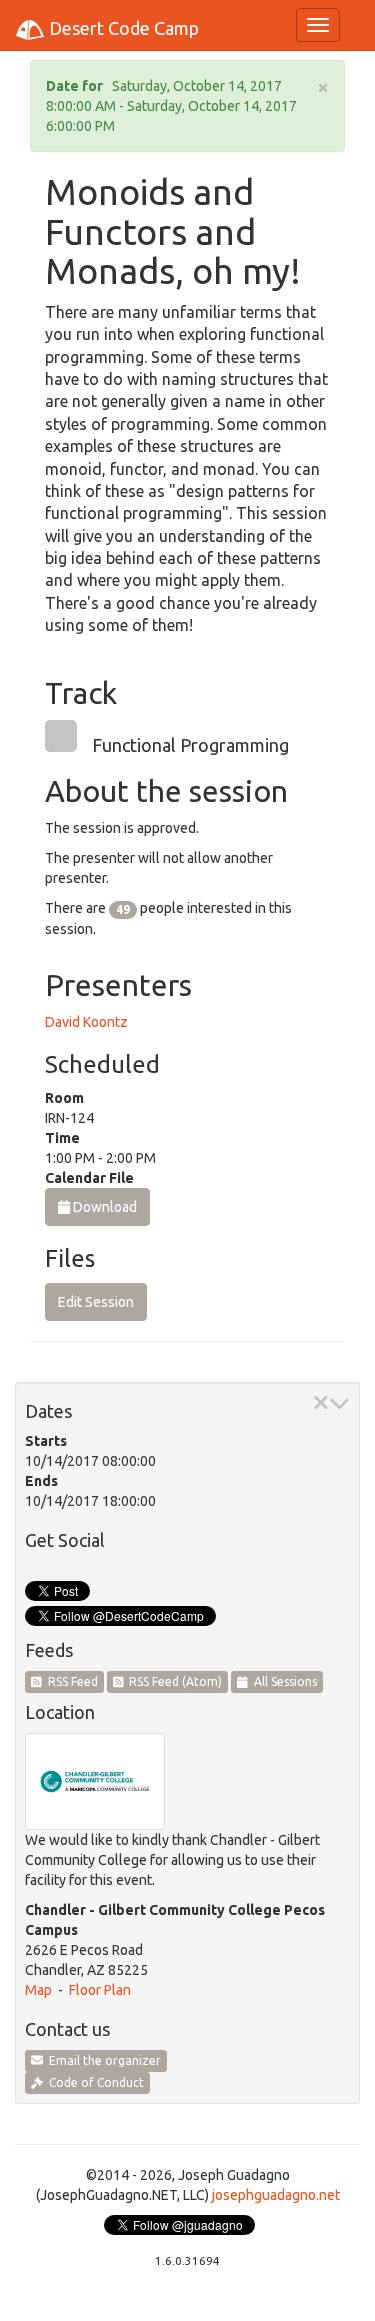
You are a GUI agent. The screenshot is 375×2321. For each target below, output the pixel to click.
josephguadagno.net (276, 2195)
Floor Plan (100, 1990)
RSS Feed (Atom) (172, 1681)
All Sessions (282, 1681)
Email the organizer (102, 2060)
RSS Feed (70, 1681)
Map (38, 1990)
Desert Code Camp (122, 28)
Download (103, 1207)
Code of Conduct (93, 2082)
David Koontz (86, 1022)
